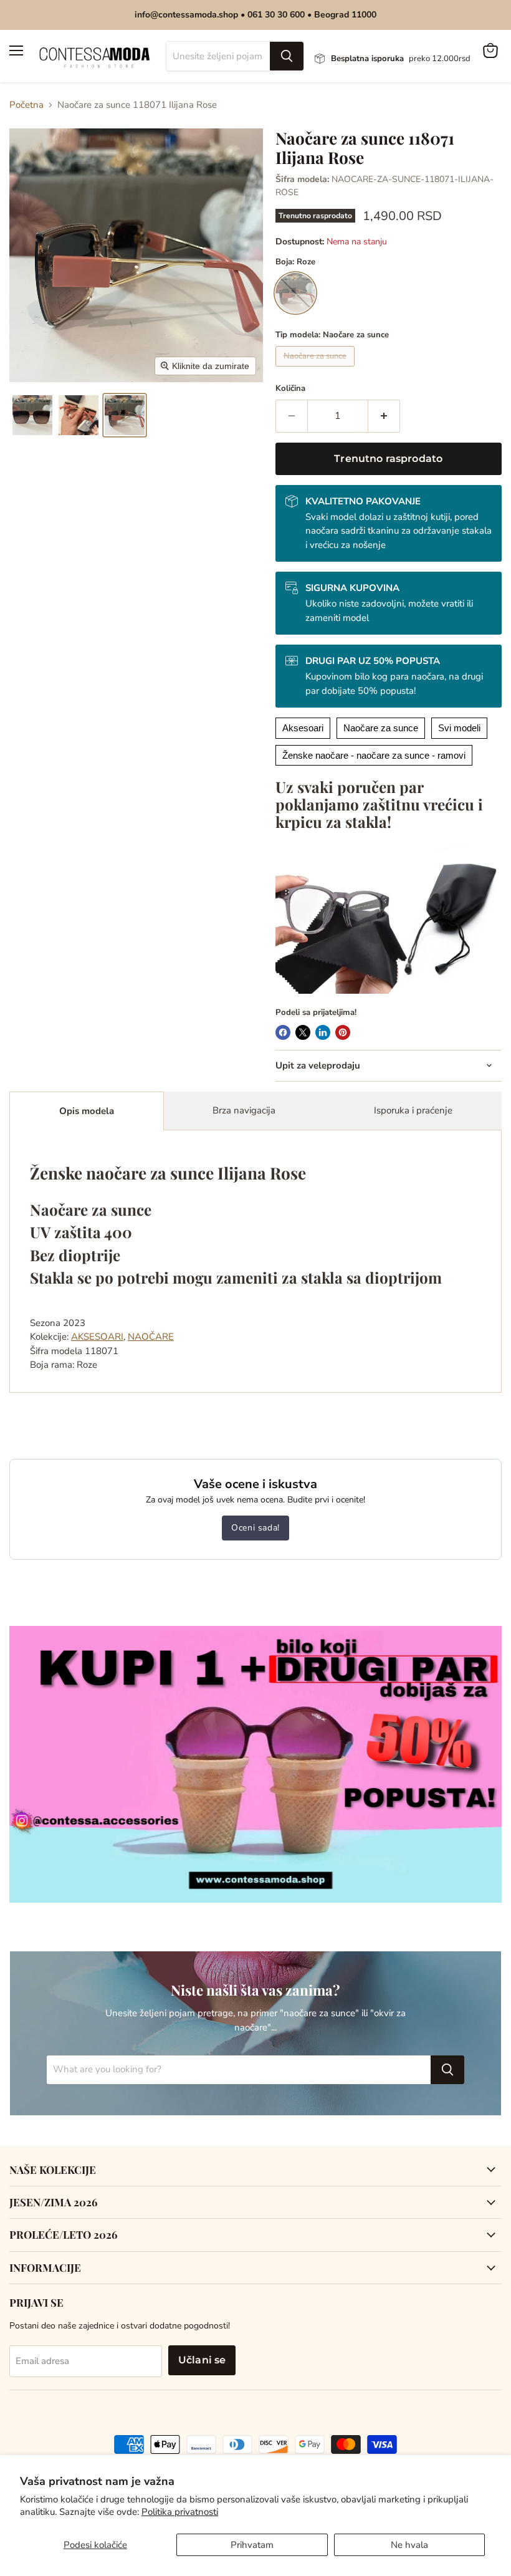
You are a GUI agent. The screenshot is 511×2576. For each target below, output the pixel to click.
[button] (32, 415)
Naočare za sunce (381, 728)
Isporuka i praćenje (413, 1110)
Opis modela (87, 1111)
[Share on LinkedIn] (323, 1032)
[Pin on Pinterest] (343, 1032)
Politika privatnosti (180, 2512)
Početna (26, 105)
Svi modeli (459, 728)
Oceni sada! (255, 1528)
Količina (290, 389)
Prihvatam (252, 2545)
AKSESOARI (97, 1337)
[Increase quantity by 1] (384, 416)
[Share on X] (303, 1032)
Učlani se (202, 2360)
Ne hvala (409, 2545)
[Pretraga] (287, 56)
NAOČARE (151, 1337)
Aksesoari (303, 728)
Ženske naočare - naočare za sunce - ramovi (374, 755)
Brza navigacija (244, 1110)
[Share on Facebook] (283, 1032)
